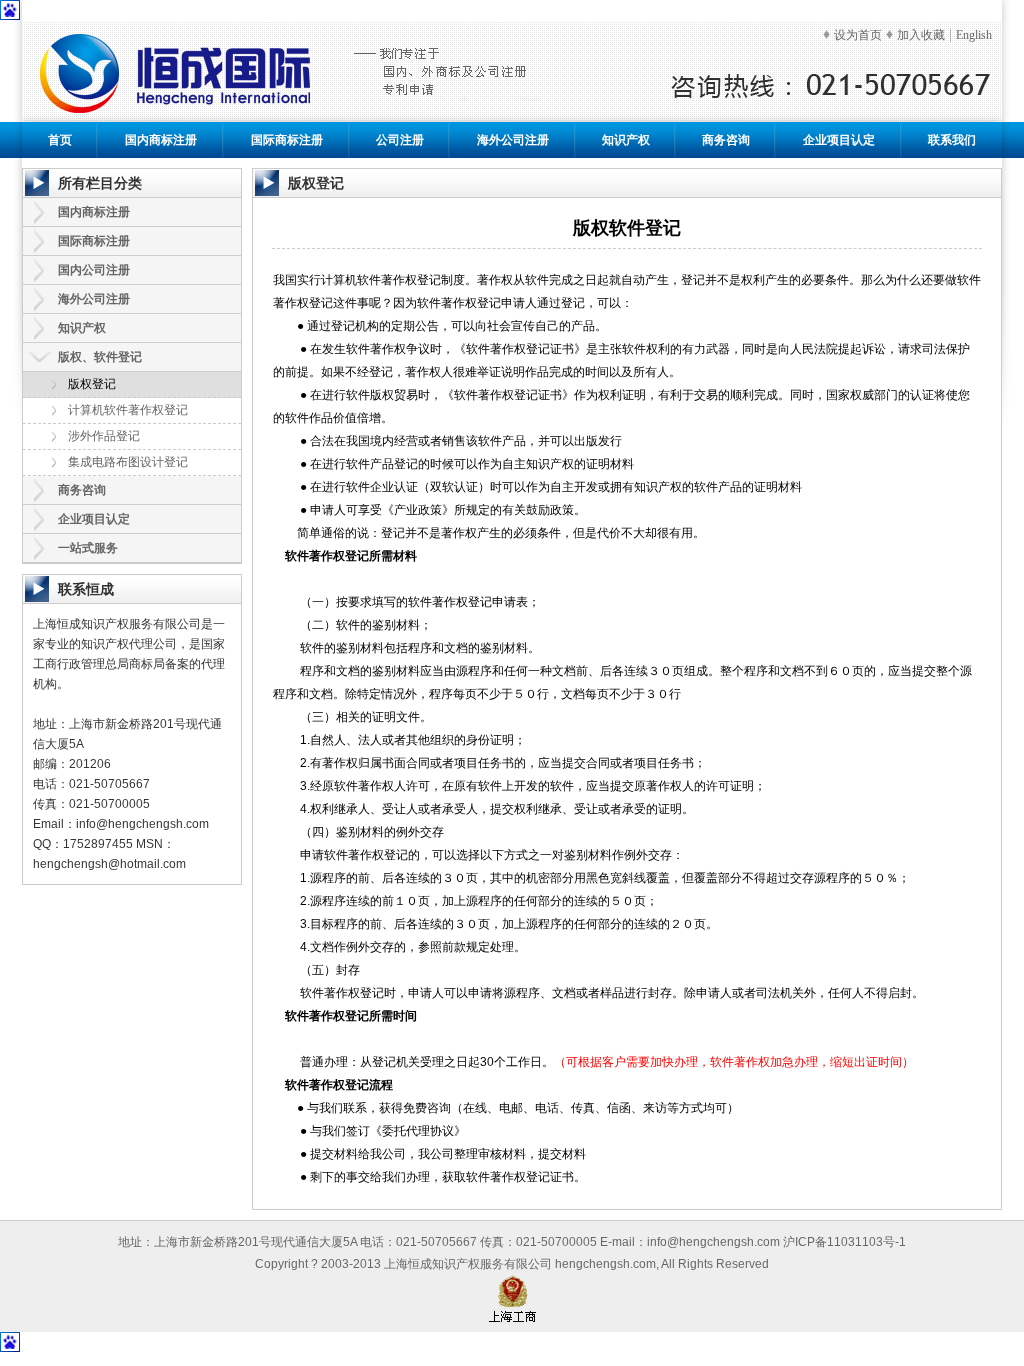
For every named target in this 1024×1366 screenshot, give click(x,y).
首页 (60, 140)
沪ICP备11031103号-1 (844, 1242)
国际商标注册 (287, 140)
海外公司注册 (513, 140)
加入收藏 (921, 35)
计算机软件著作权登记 (128, 410)
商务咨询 (726, 140)
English (974, 35)
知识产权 (626, 140)
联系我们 (952, 140)
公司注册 (400, 140)
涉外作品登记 (104, 436)
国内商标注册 (161, 140)
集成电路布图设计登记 (128, 462)
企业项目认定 (839, 140)
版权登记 (92, 384)
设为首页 (858, 35)
